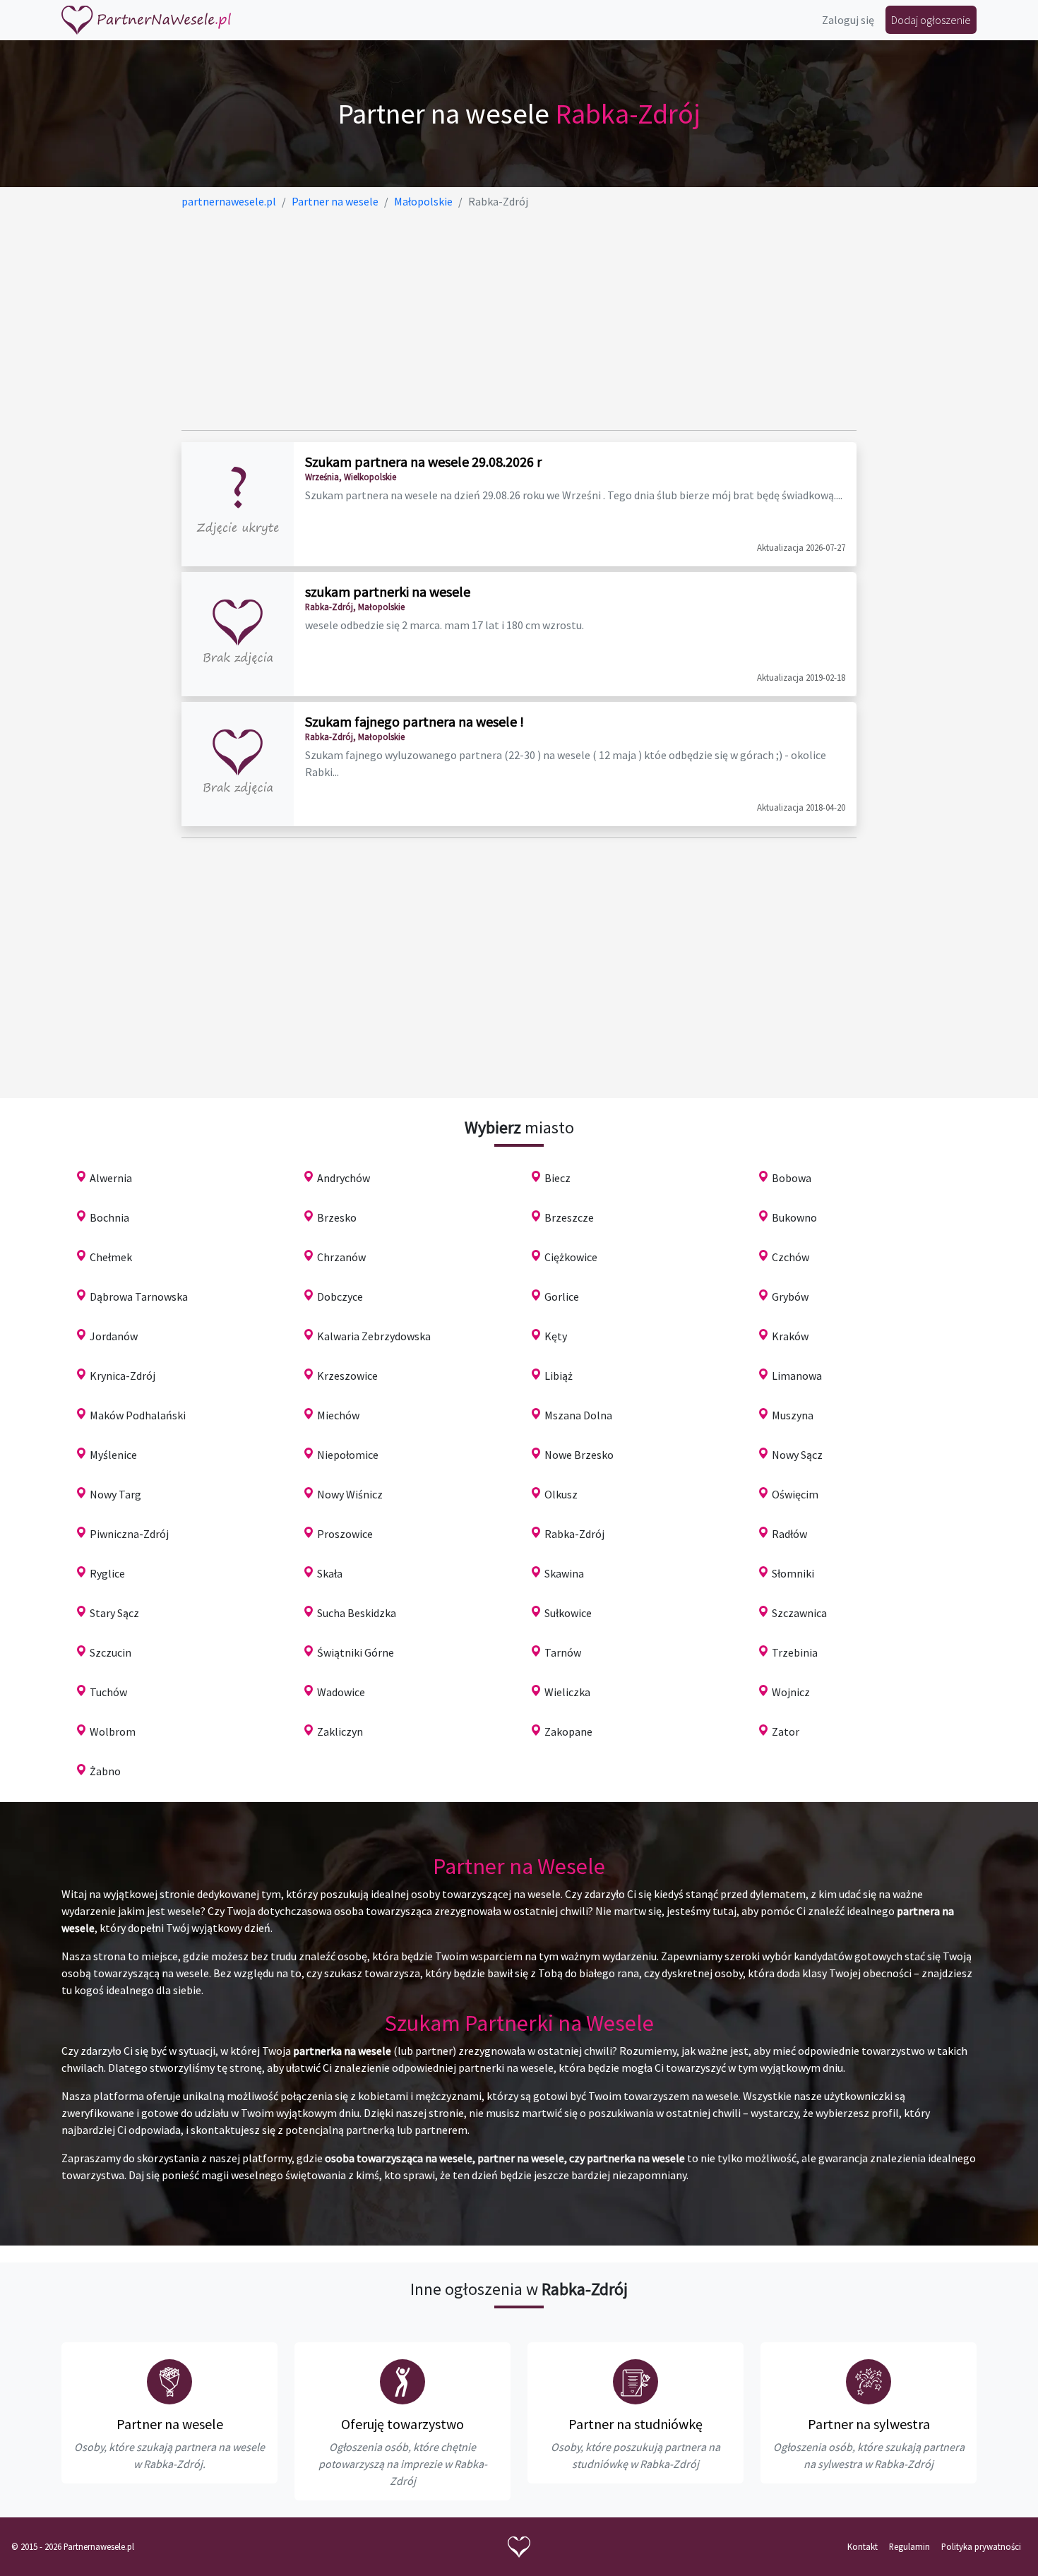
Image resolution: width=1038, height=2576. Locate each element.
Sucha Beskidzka (357, 1613)
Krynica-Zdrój (123, 1376)
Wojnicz (791, 1692)
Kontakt (863, 2546)
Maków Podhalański (138, 1415)
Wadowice (341, 1692)
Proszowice (345, 1534)
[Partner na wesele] (146, 20)
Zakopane (568, 1731)
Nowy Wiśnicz (350, 1494)
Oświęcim (795, 1494)
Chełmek (111, 1257)
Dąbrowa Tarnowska (139, 1296)
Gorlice (562, 1296)
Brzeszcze (569, 1217)
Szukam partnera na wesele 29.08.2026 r (423, 461)
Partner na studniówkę (636, 2424)
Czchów (791, 1257)
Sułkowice (568, 1613)
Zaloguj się (848, 20)
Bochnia (109, 1217)
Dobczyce (340, 1296)
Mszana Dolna (578, 1415)
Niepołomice (348, 1455)
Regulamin (909, 2546)
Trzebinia (795, 1652)
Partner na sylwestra (869, 2424)
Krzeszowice (347, 1376)
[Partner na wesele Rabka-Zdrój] (169, 2382)
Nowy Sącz (797, 1455)
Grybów (790, 1296)
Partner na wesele (170, 2424)
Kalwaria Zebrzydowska (374, 1336)
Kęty (556, 1336)
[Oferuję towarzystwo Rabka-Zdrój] (402, 2382)
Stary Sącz (114, 1613)
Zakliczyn (340, 1731)
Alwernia (111, 1178)
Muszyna (793, 1415)
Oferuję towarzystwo (402, 2424)
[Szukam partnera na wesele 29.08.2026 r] (238, 504)
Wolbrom (113, 1731)
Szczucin (111, 1652)
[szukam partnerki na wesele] (238, 634)
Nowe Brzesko (579, 1455)
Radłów (789, 1534)
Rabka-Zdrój (574, 1534)
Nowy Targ (115, 1494)
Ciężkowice (571, 1257)
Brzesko (337, 1217)
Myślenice (113, 1455)
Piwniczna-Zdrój (129, 1534)
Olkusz (561, 1494)
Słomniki (793, 1573)
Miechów (338, 1415)
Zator (786, 1731)
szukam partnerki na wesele (388, 591)
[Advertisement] (519, 320)
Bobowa (792, 1178)
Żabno (105, 1771)
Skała (330, 1573)
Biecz (557, 1178)
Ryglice (107, 1573)
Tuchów (108, 1692)
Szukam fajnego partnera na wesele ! (414, 721)
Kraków (790, 1336)
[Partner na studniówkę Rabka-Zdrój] (636, 2382)
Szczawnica (799, 1613)
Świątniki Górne (356, 1652)
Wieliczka (567, 1692)
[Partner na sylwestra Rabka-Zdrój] (869, 2382)
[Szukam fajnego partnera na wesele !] (238, 764)
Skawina (564, 1573)
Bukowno (794, 1217)
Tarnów (563, 1652)
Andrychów (344, 1178)
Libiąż (559, 1376)
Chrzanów (341, 1257)
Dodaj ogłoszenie (931, 20)
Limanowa (797, 1376)
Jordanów (114, 1336)
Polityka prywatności (981, 2546)
